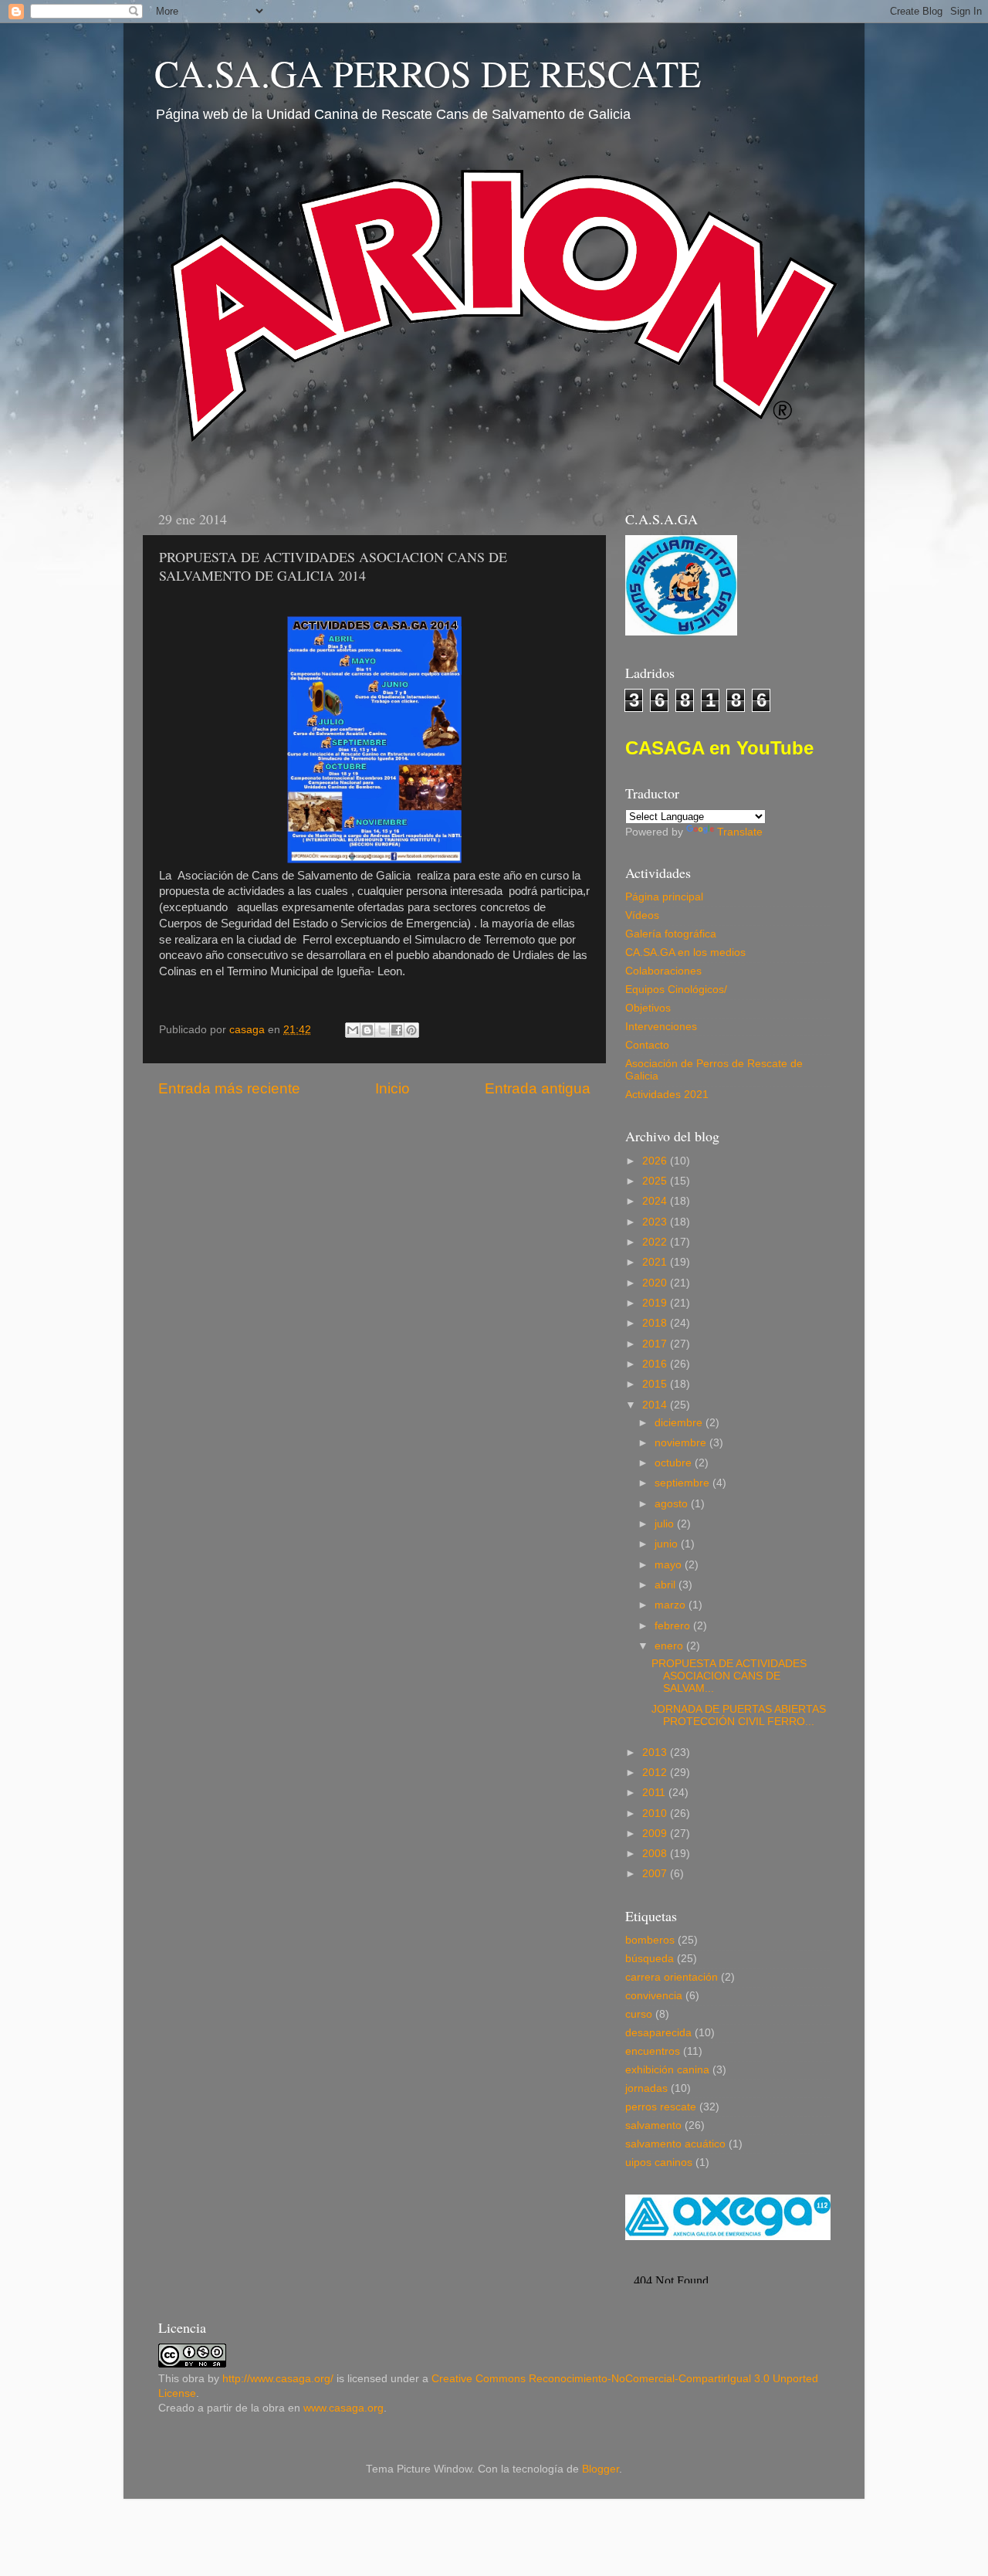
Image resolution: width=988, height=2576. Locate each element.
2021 (656, 1262)
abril (667, 1585)
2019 (656, 1303)
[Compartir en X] (382, 1030)
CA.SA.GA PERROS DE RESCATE (428, 73)
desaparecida (658, 2033)
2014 (656, 1405)
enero (670, 1646)
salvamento (653, 2125)
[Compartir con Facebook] (397, 1030)
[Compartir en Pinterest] (411, 1030)
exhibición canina (667, 2070)
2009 (656, 1834)
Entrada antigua (538, 1088)
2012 (656, 1773)
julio (666, 1524)
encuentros (653, 2051)
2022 (656, 1242)
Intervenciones (661, 1027)
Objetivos (648, 1008)
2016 (656, 1364)
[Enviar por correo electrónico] (353, 1030)
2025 (656, 1181)
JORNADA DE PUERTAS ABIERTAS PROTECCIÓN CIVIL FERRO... (739, 1715)
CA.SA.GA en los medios (685, 952)
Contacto (647, 1045)
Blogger (601, 2469)
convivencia (654, 1996)
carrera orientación (672, 1977)
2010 (656, 1813)
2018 (656, 1323)
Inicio (392, 1088)
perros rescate (661, 2107)
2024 (656, 1201)
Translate (740, 832)
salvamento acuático (675, 2144)
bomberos (650, 1940)
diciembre (680, 1423)
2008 (656, 1854)
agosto (673, 1504)
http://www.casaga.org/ (278, 2379)
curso (639, 2014)
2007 (656, 1874)
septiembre (683, 1483)
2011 (655, 1793)
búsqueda (650, 1959)
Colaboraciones (663, 971)
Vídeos (642, 915)
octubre (675, 1463)
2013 (656, 1752)
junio (668, 1544)
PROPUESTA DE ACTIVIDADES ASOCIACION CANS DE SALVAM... (729, 1676)
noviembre (682, 1443)
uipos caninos (659, 2162)
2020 (656, 1283)
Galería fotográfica (671, 934)
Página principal (664, 897)
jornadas (646, 2088)
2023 (656, 1222)
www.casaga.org (343, 2408)
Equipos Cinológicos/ (676, 990)
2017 (656, 1344)
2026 (656, 1161)
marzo (672, 1605)
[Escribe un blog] (367, 1030)
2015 (656, 1384)
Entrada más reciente (229, 1088)
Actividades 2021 (667, 1095)
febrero (674, 1626)
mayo (670, 1565)
